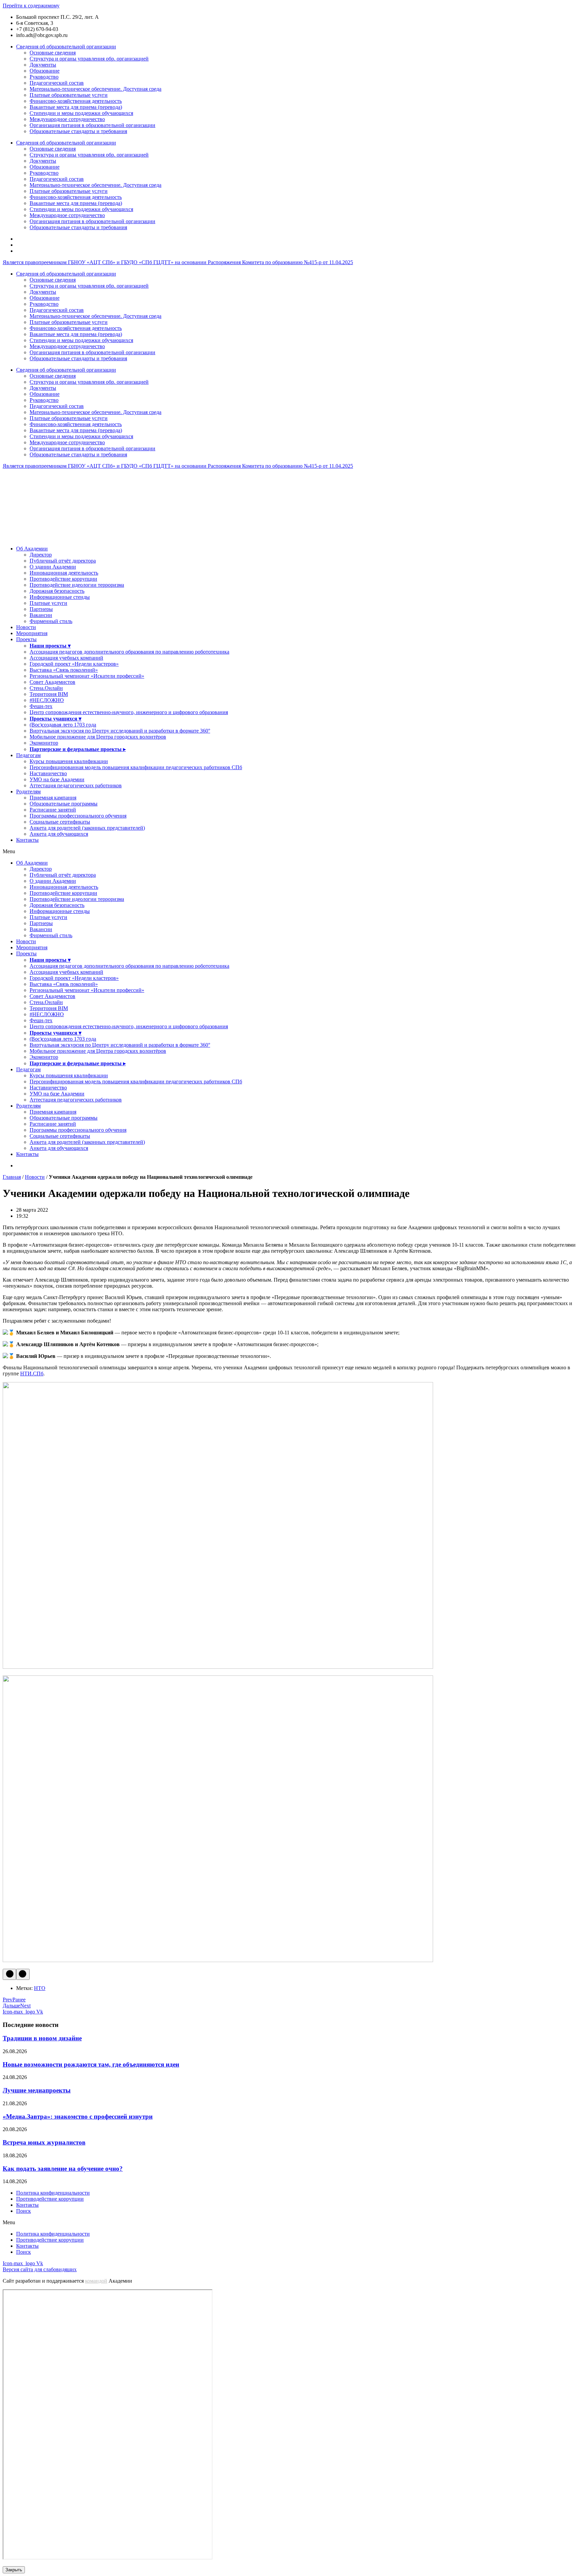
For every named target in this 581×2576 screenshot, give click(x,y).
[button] (290, 851)
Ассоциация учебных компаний (66, 658)
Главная (12, 1177)
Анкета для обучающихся (59, 834)
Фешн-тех (41, 706)
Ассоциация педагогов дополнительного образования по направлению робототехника (129, 652)
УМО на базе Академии (57, 779)
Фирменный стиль (51, 621)
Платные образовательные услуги (69, 95)
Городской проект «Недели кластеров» (74, 664)
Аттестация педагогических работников (76, 785)
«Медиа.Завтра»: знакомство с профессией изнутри (78, 2116)
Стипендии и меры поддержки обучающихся (81, 113)
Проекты (26, 639)
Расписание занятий (53, 810)
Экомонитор (44, 743)
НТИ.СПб (32, 1374)
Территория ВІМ (49, 694)
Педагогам (28, 755)
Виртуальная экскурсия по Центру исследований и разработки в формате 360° (120, 731)
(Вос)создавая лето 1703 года (63, 725)
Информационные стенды (60, 597)
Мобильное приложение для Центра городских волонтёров (98, 737)
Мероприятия (32, 633)
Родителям (28, 792)
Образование (45, 71)
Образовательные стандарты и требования (78, 131)
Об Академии (32, 549)
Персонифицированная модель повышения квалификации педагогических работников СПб (136, 767)
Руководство (44, 77)
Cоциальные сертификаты (60, 822)
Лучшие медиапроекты (37, 2090)
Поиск (24, 2211)
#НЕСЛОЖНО (47, 700)
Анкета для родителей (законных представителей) (87, 828)
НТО (40, 1988)
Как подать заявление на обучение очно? (63, 2169)
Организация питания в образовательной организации (92, 125)
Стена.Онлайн (46, 688)
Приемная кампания (53, 798)
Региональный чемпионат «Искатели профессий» (87, 676)
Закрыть (14, 2570)
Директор (41, 555)
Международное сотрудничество (67, 119)
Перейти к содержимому (31, 6)
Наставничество (48, 773)
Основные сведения (53, 53)
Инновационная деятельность (64, 573)
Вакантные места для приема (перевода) (76, 107)
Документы (43, 65)
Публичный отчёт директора (63, 561)
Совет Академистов (52, 682)
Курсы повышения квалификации (69, 761)
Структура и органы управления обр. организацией (89, 59)
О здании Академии (53, 567)
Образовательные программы (64, 804)
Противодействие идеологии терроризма (77, 585)
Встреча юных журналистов (44, 2142)
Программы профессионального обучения (78, 816)
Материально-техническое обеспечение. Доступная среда (95, 89)
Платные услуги (48, 603)
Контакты (27, 840)
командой (96, 2281)
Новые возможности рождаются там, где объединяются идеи (91, 2064)
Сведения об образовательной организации (66, 47)
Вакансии (41, 615)
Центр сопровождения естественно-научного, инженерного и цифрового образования (129, 712)
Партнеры (41, 609)
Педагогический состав (57, 83)
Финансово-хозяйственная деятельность (76, 101)
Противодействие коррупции (63, 579)
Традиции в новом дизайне (42, 2038)
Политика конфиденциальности (53, 2193)
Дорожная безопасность (57, 591)
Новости (26, 627)
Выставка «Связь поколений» (64, 670)
